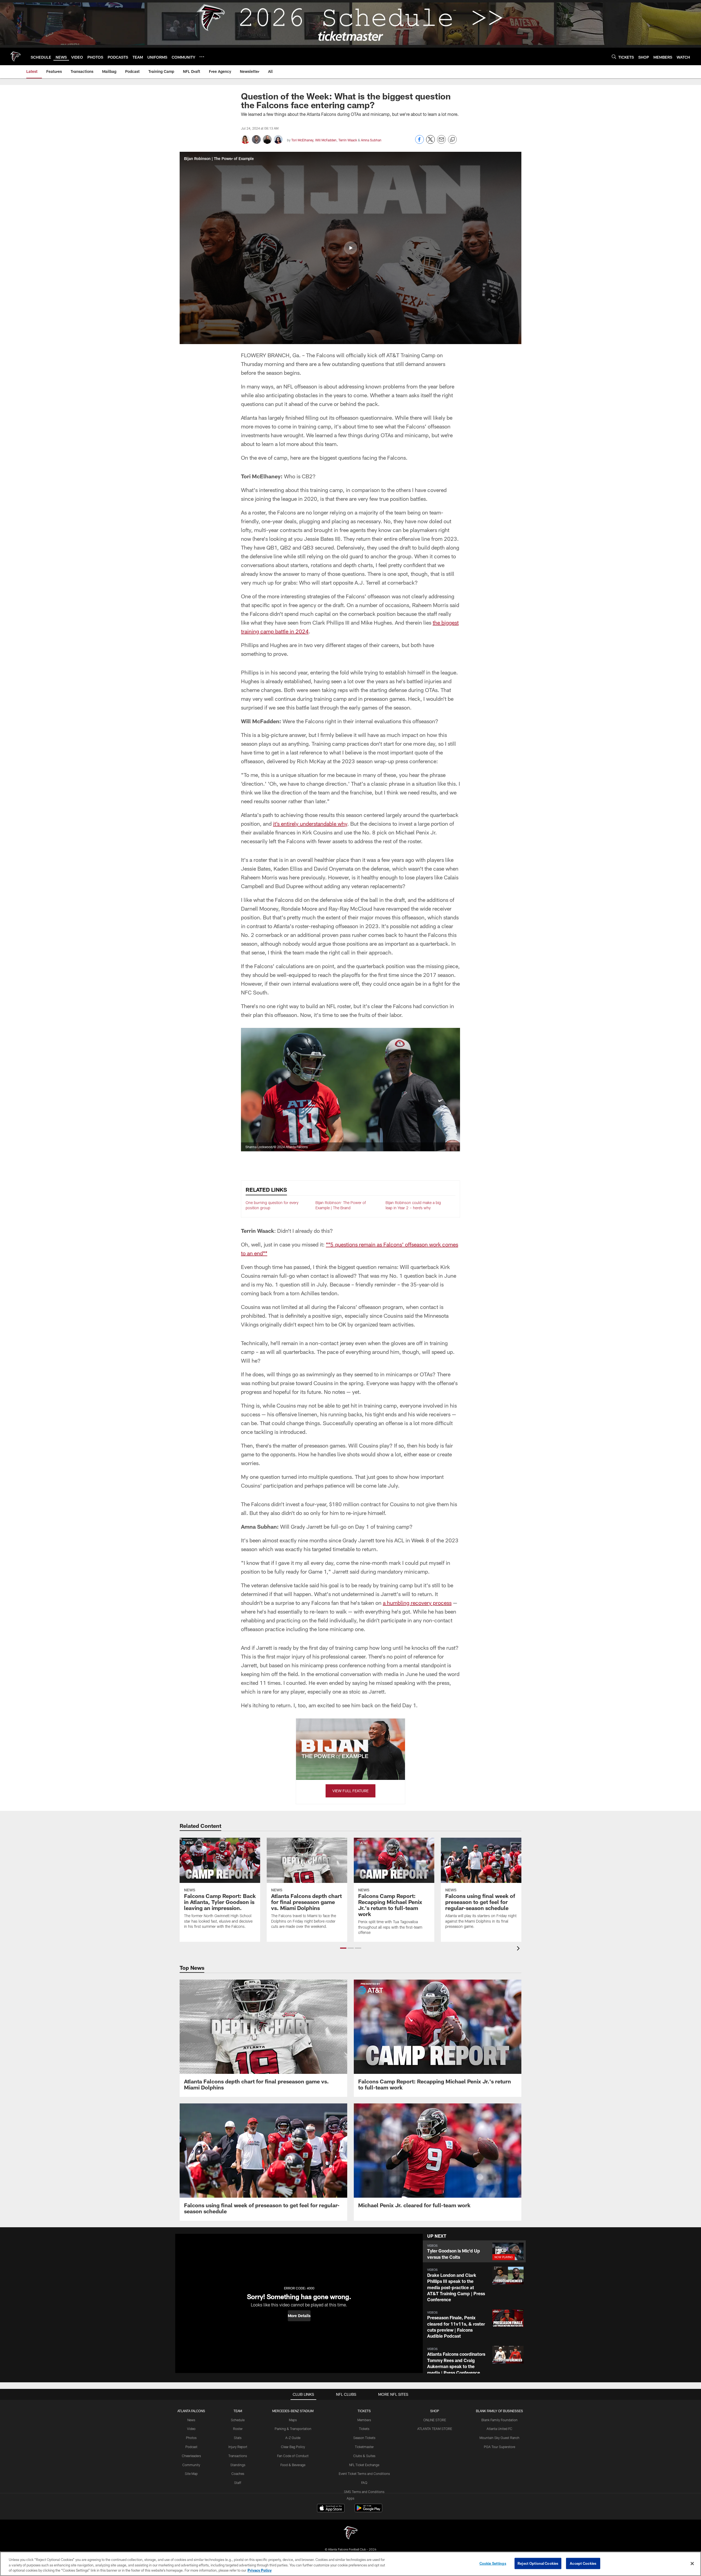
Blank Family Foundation (499, 2420)
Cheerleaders (191, 2456)
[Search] (614, 57)
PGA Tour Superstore (499, 2447)
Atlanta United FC (499, 2429)
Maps (293, 2420)
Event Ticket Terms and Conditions (364, 2474)
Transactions (238, 2456)
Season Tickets (364, 2438)
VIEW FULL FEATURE (350, 1791)
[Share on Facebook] (420, 142)
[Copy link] (452, 140)
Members (364, 2420)
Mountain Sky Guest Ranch (499, 2438)
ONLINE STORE (435, 2420)
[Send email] (441, 142)
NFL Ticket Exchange (364, 2465)
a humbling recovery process (417, 1603)
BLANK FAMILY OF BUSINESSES (499, 2411)
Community (191, 2465)
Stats (238, 2438)
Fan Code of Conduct (293, 2456)
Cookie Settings (493, 2563)
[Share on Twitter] (430, 142)
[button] (350, 248)
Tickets (364, 2429)
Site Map (191, 2474)
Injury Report (238, 2447)
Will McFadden (326, 140)
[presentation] (519, 1949)
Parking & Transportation (293, 2429)
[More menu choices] (202, 57)
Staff (238, 2483)
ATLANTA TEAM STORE (435, 2429)
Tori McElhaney (302, 140)
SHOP (435, 2411)
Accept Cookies (583, 2563)
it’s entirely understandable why (310, 824)
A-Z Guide (293, 2438)
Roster (238, 2429)
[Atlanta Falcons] (350, 2533)
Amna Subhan (371, 140)
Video (191, 2429)
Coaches (238, 2474)
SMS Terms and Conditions (364, 2492)
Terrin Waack (348, 140)
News (191, 2420)
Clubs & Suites (364, 2456)
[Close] (692, 2563)
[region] (350, 2564)
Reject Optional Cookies (538, 2563)
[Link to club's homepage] (15, 56)
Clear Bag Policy (293, 2447)
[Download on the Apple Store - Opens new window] (331, 2509)
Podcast (191, 2447)
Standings (238, 2465)
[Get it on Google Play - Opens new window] (368, 2511)
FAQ (364, 2483)
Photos (191, 2438)
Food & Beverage (293, 2465)
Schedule (238, 2420)
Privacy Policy (260, 2570)
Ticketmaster (364, 2447)
